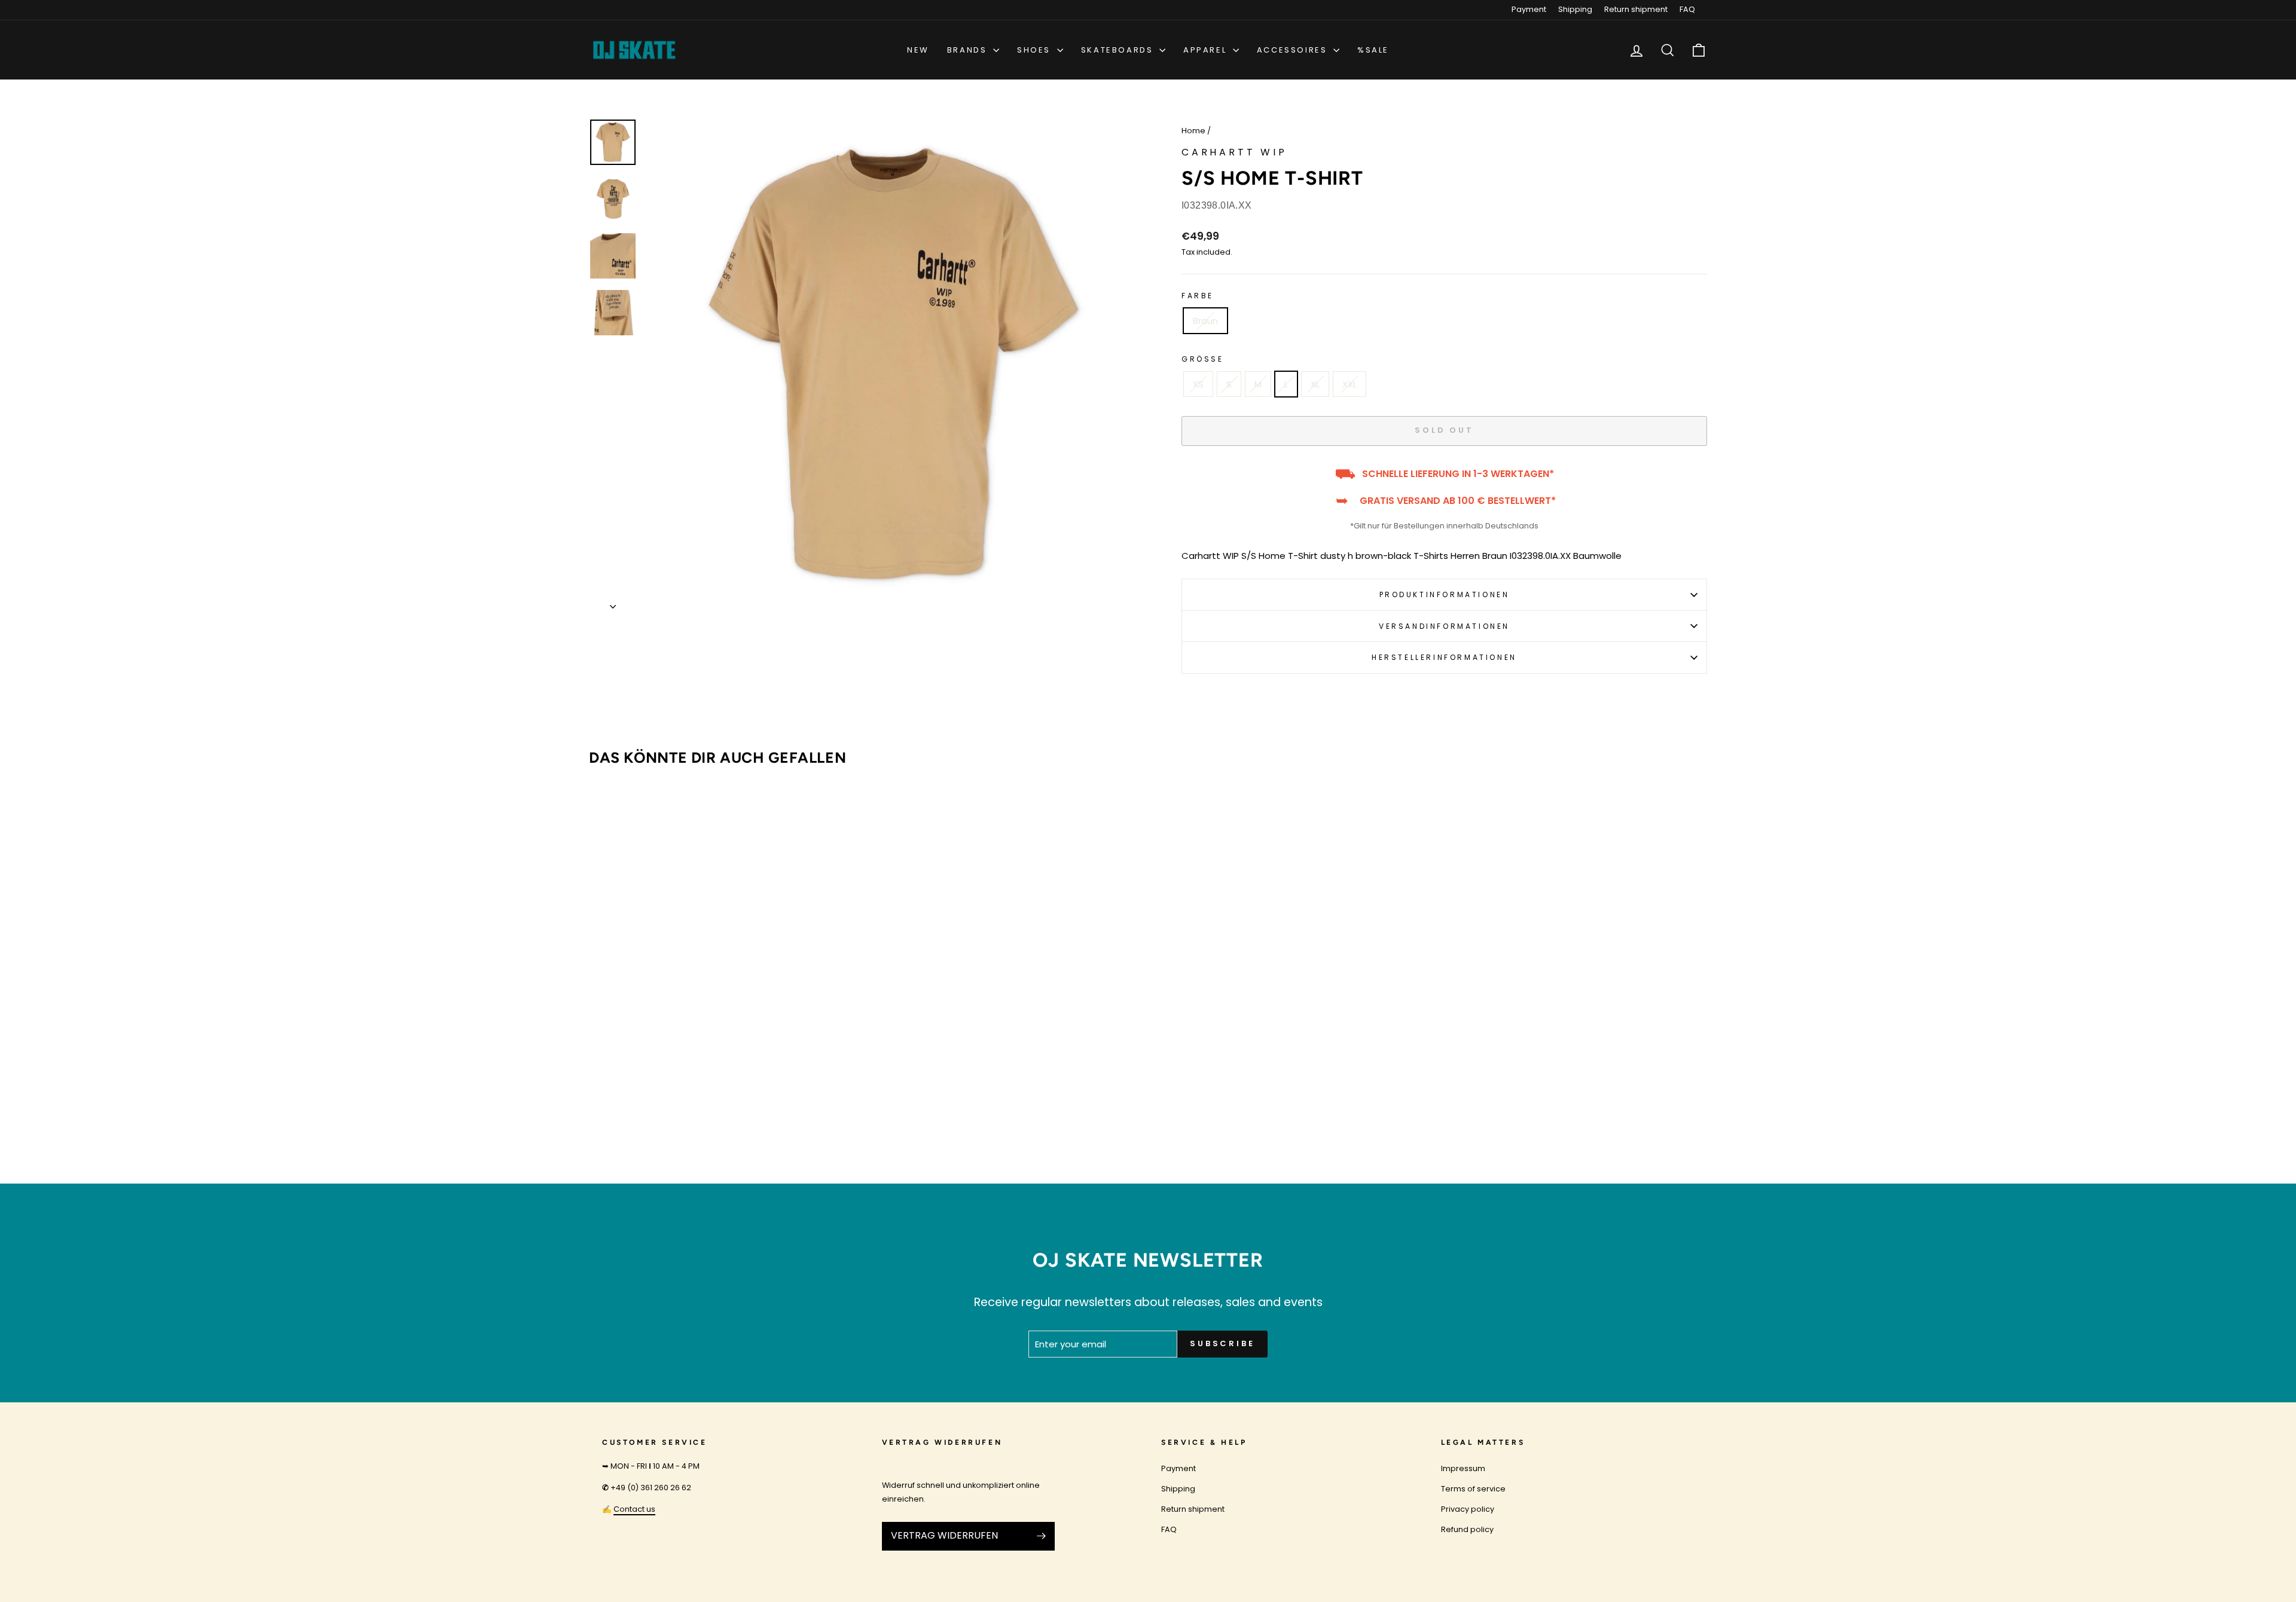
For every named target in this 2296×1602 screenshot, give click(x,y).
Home (1193, 131)
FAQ (1687, 9)
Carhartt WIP (1234, 152)
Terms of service (1473, 1489)
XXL (1349, 384)
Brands (969, 50)
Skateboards (1119, 50)
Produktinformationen (1445, 594)
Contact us (634, 1509)
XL (1315, 384)
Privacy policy (1468, 1509)
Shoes (1036, 50)
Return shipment (1636, 9)
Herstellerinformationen (1444, 657)
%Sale (1373, 50)
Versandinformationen (1444, 626)
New (918, 50)
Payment (1529, 9)
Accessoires (1294, 50)
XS (1198, 384)
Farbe (1198, 296)
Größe (1203, 359)
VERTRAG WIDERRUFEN (944, 1535)
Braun (1205, 321)
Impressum (1463, 1468)
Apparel (1207, 50)
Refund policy (1467, 1529)
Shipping (1575, 9)
